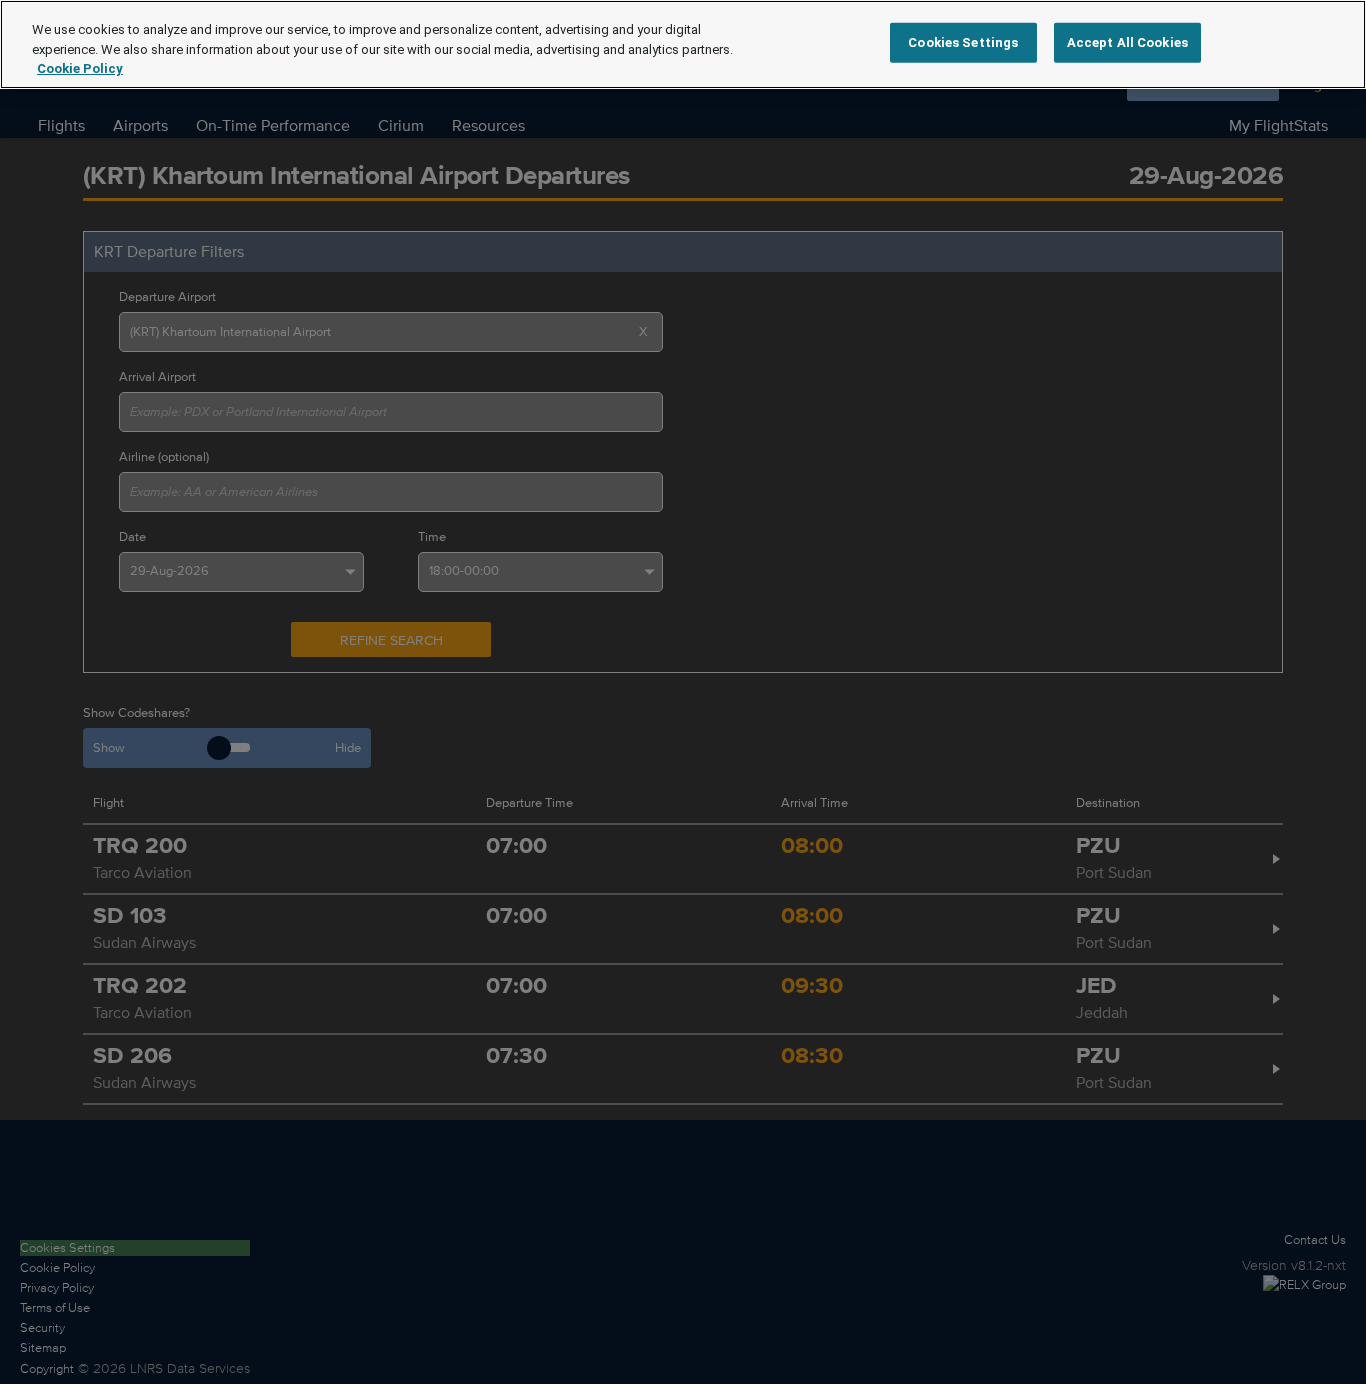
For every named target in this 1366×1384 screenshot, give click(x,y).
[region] (683, 44)
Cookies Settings (963, 42)
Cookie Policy (80, 68)
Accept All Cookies (1127, 42)
